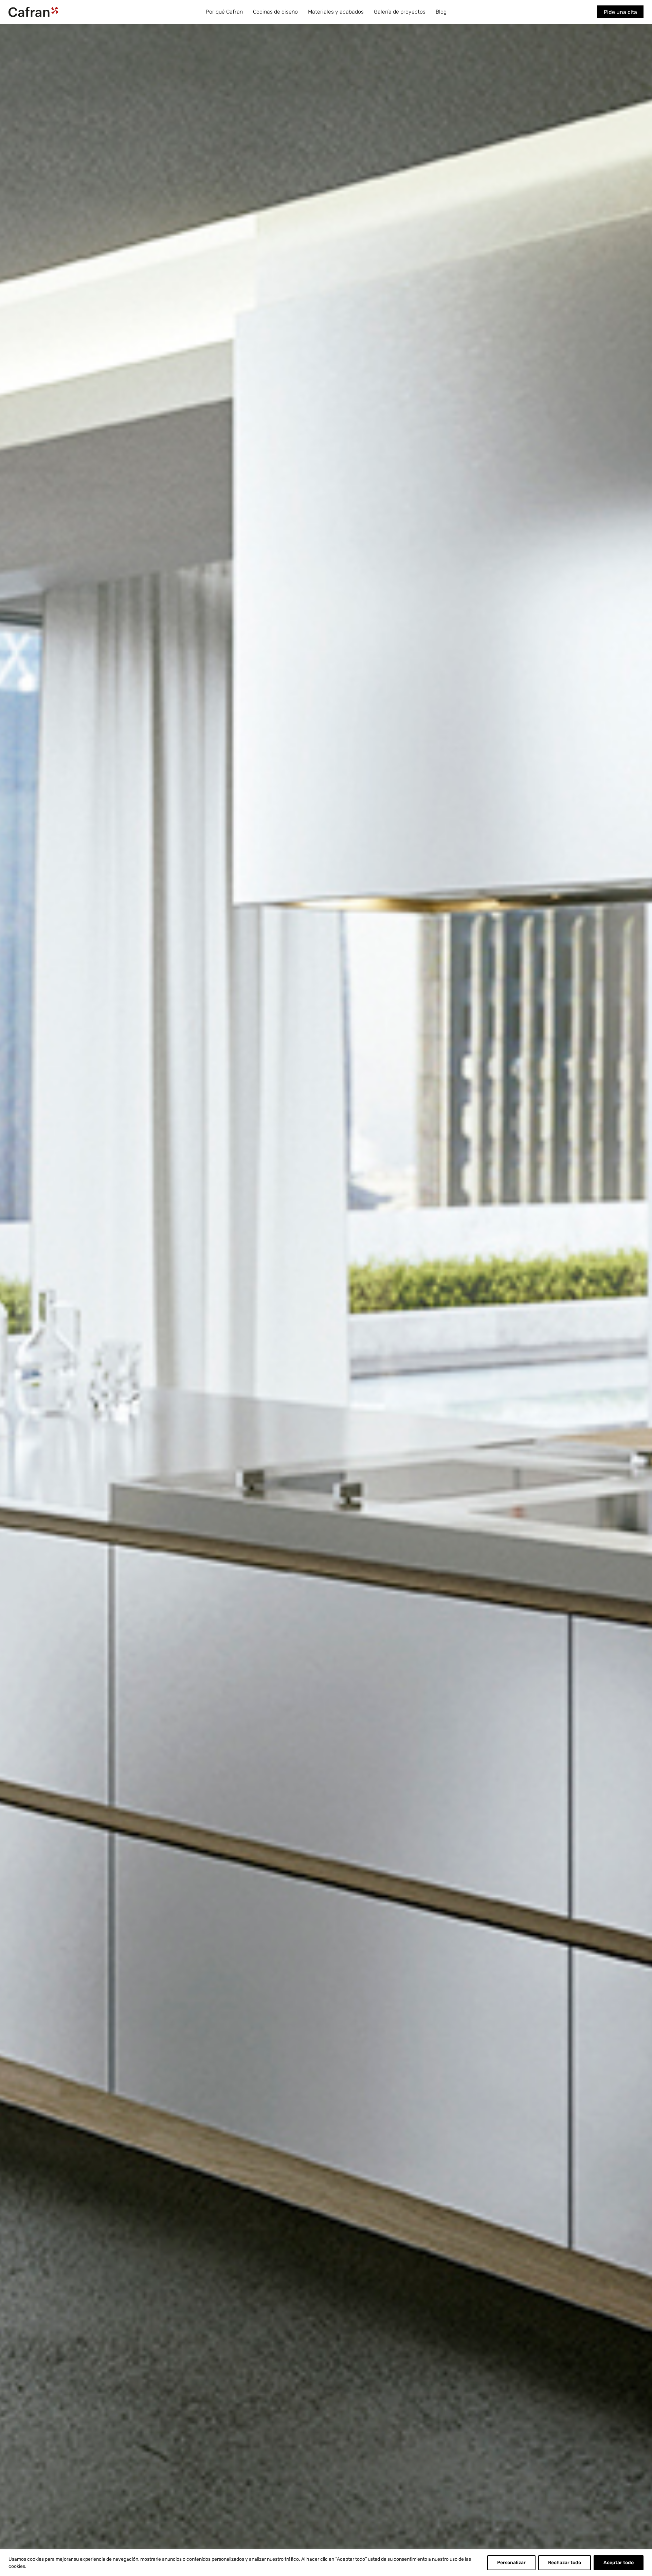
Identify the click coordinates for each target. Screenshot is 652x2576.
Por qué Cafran (224, 12)
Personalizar (511, 2563)
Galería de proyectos (400, 12)
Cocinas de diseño (275, 12)
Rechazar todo (565, 2563)
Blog (441, 12)
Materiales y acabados (336, 12)
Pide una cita (620, 12)
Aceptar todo (619, 2563)
